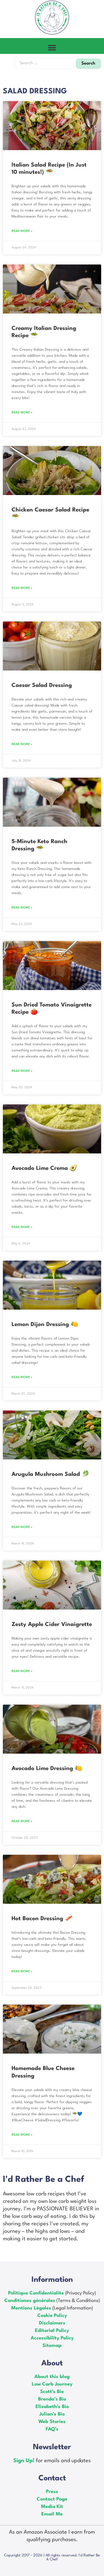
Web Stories (52, 2422)
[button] (52, 47)
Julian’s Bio (52, 2414)
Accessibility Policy (52, 2338)
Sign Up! (25, 2461)
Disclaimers (52, 2323)
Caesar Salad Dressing (42, 685)
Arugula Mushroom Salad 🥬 (50, 1474)
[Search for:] (44, 63)
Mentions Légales (31, 2308)
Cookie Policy (52, 2316)
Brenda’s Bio (52, 2399)
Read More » (22, 231)
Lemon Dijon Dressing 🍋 (45, 1325)
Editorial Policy (52, 2331)
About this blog (52, 2377)
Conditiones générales (30, 2301)
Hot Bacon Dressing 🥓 (42, 1919)
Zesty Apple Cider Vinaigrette (52, 1625)
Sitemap (52, 2346)
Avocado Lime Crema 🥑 (44, 1168)
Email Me (52, 2514)
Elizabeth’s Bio (52, 2407)
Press (52, 2492)
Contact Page (52, 2499)
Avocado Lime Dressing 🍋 (47, 1769)
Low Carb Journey (52, 2384)
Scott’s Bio (52, 2392)
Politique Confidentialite (36, 2293)
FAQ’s (52, 2429)
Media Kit (52, 2507)
